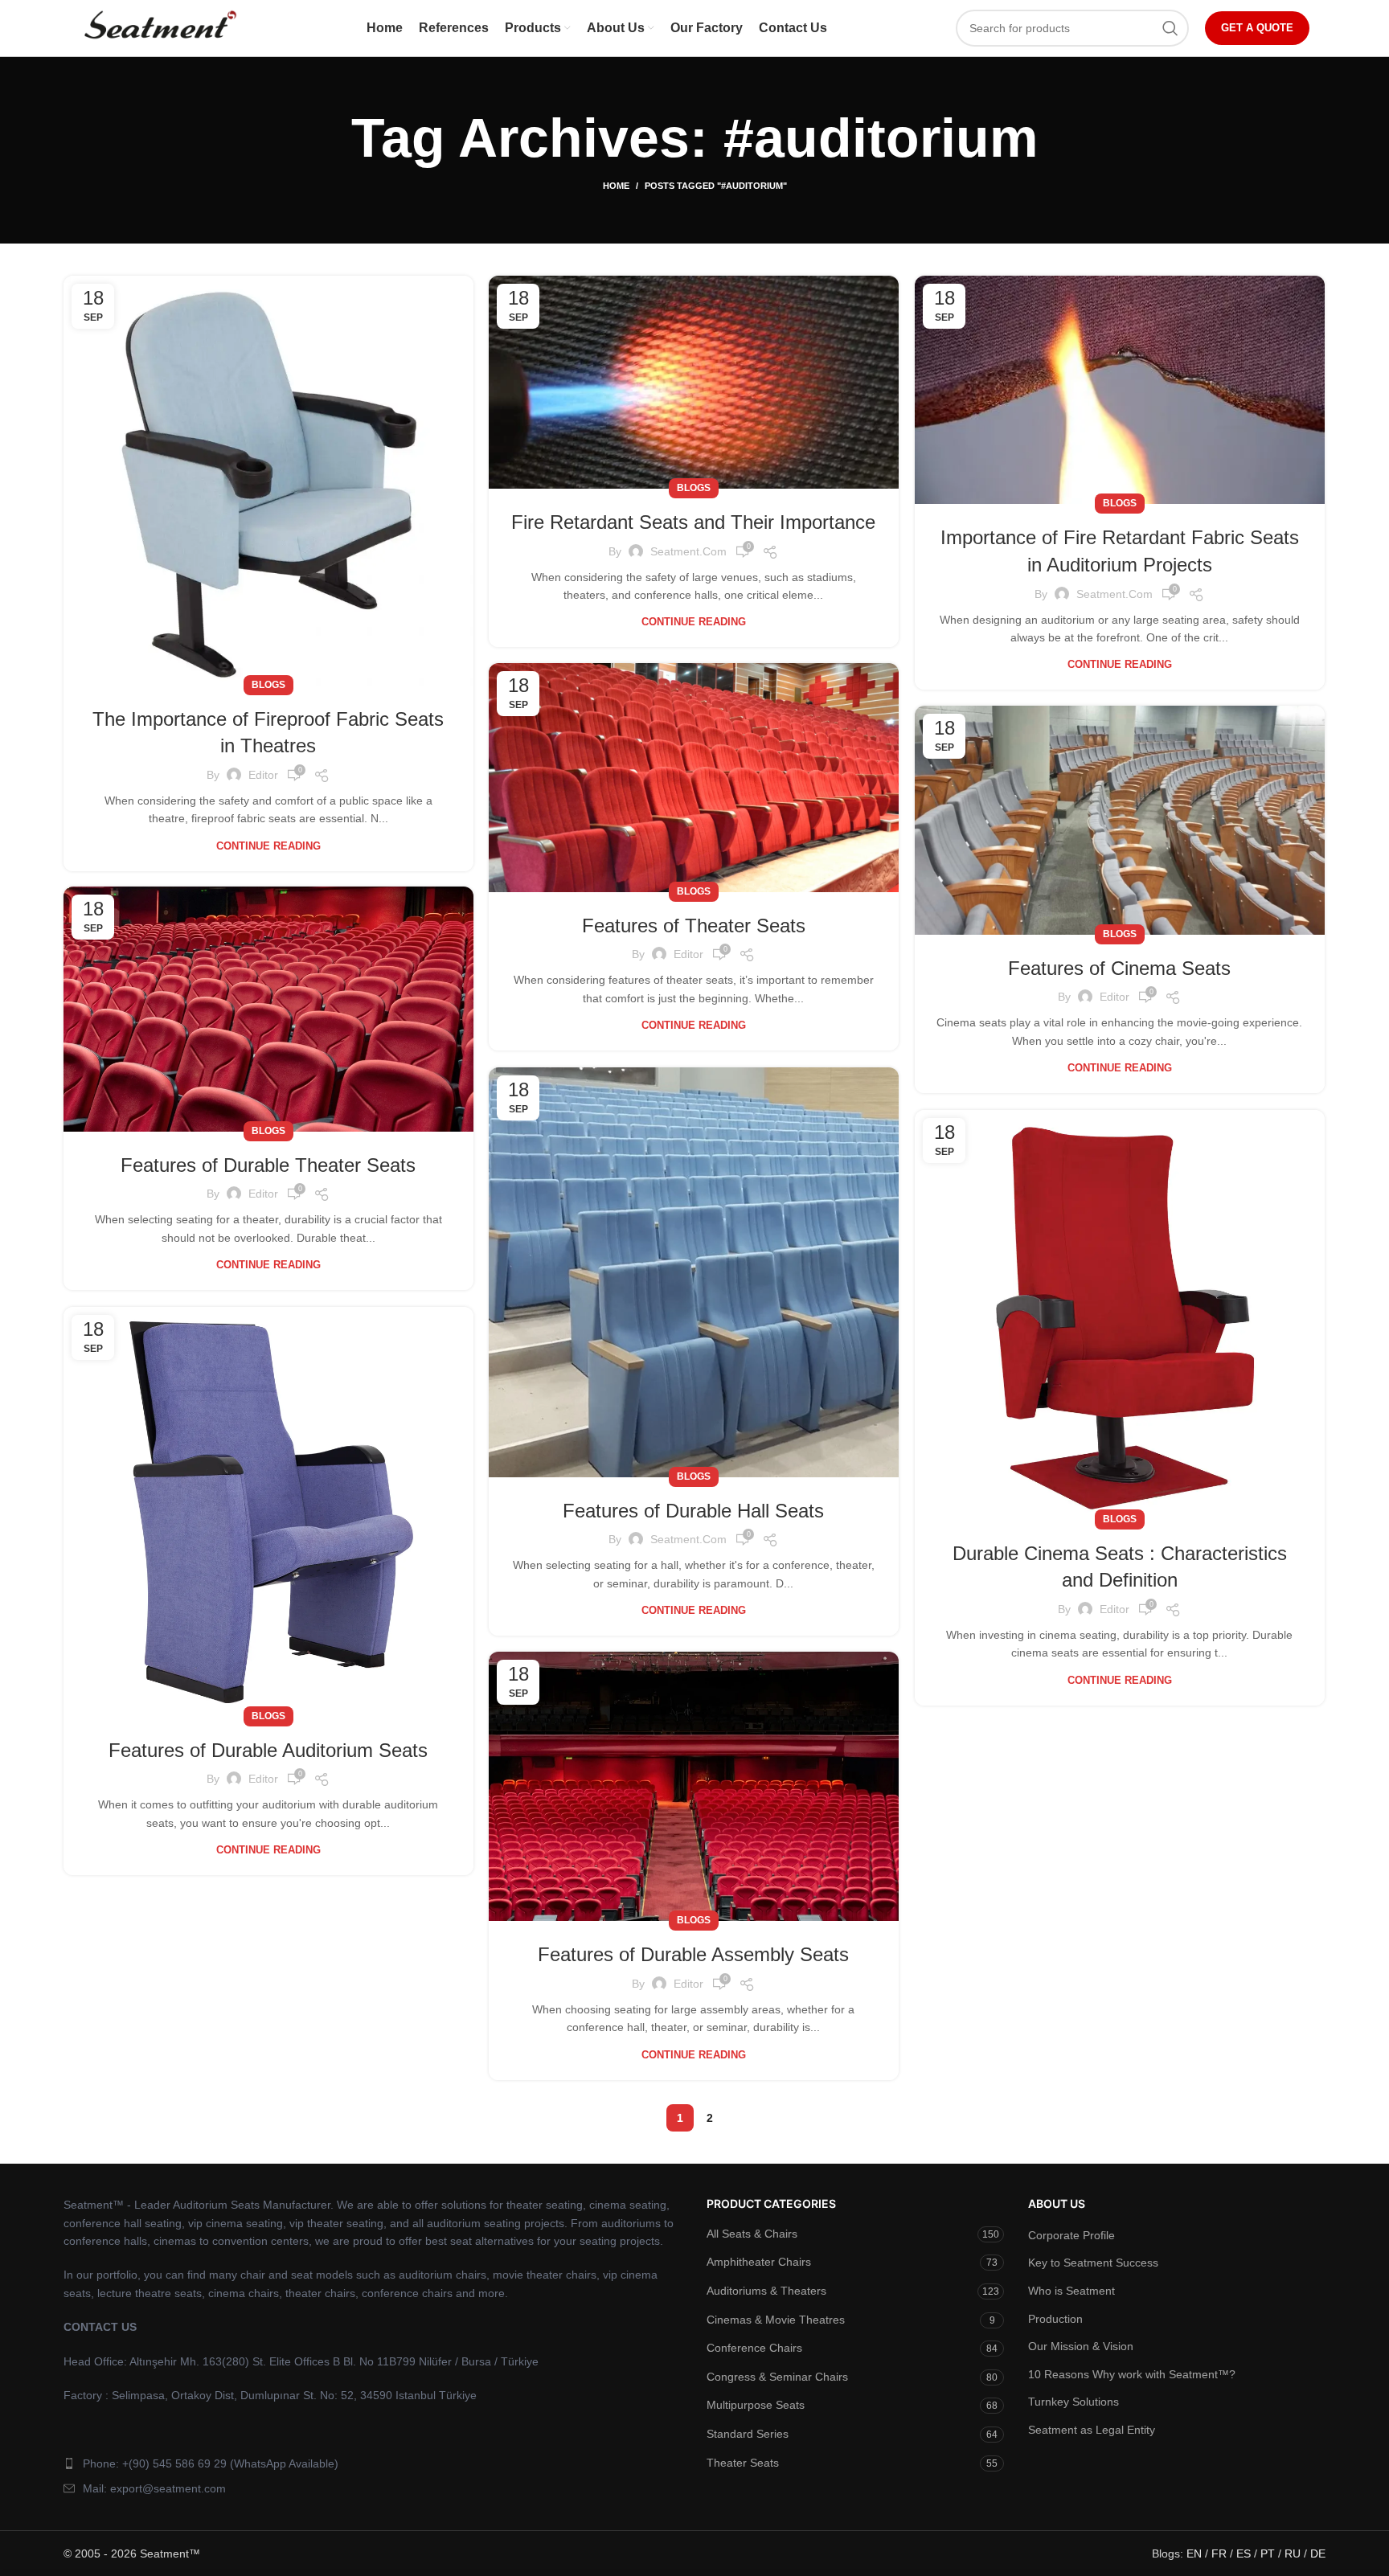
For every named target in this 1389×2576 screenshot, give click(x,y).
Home (616, 186)
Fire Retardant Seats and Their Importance (693, 522)
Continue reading (268, 846)
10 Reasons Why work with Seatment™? (1132, 2374)
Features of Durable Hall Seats (693, 1511)
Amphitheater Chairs (759, 2262)
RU (1293, 2553)
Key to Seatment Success (1093, 2263)
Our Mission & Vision (1081, 2346)
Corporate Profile (1071, 2235)
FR (1219, 2553)
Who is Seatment (1071, 2291)
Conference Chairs (754, 2348)
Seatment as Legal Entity (1092, 2430)
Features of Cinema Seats (1119, 968)
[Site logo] (159, 27)
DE (1318, 2553)
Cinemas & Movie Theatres (776, 2320)
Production (1055, 2319)
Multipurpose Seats (756, 2405)
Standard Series (748, 2434)
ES (1244, 2553)
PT (1268, 2553)
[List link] (373, 2463)
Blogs (268, 685)
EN (1194, 2553)
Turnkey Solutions (1074, 2402)
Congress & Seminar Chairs (777, 2377)
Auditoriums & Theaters (766, 2291)
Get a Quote (1257, 28)
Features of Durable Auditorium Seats (268, 1750)
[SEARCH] (1170, 28)
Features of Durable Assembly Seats (693, 1954)
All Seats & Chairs (752, 2234)
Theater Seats (743, 2463)
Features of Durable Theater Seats (268, 1165)
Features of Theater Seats (694, 926)
